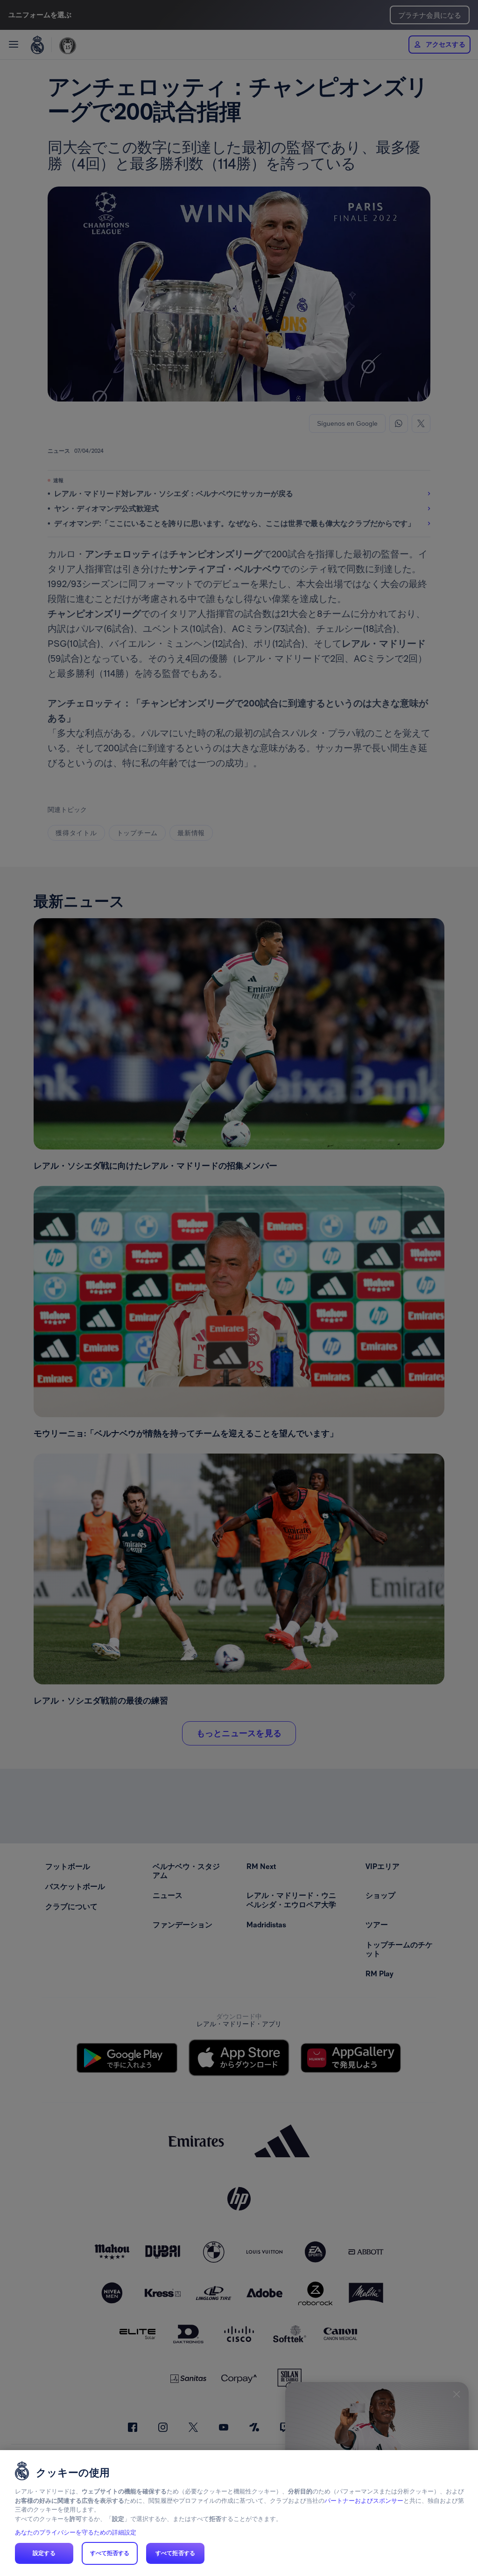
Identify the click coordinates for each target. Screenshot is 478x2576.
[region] (239, 2513)
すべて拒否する (110, 2553)
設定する (44, 2553)
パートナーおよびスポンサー (364, 2501)
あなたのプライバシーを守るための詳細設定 (76, 2532)
